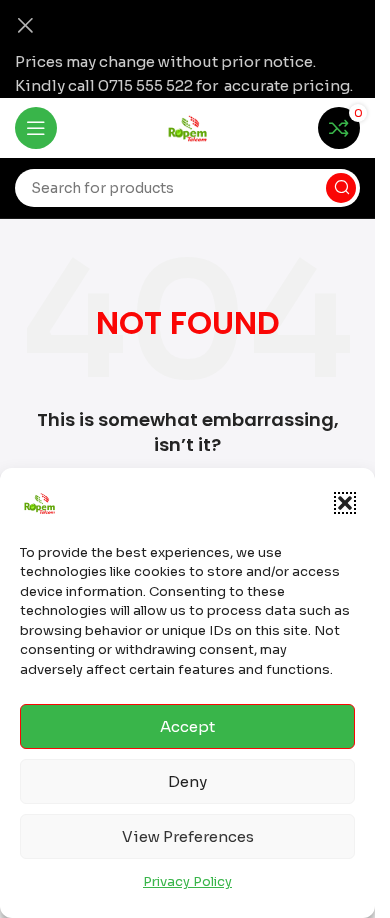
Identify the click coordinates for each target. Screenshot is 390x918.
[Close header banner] (25, 25)
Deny (187, 781)
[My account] (288, 128)
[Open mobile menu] (36, 128)
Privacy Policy (187, 881)
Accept (187, 726)
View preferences (188, 836)
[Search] (341, 188)
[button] (345, 503)
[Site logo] (188, 126)
